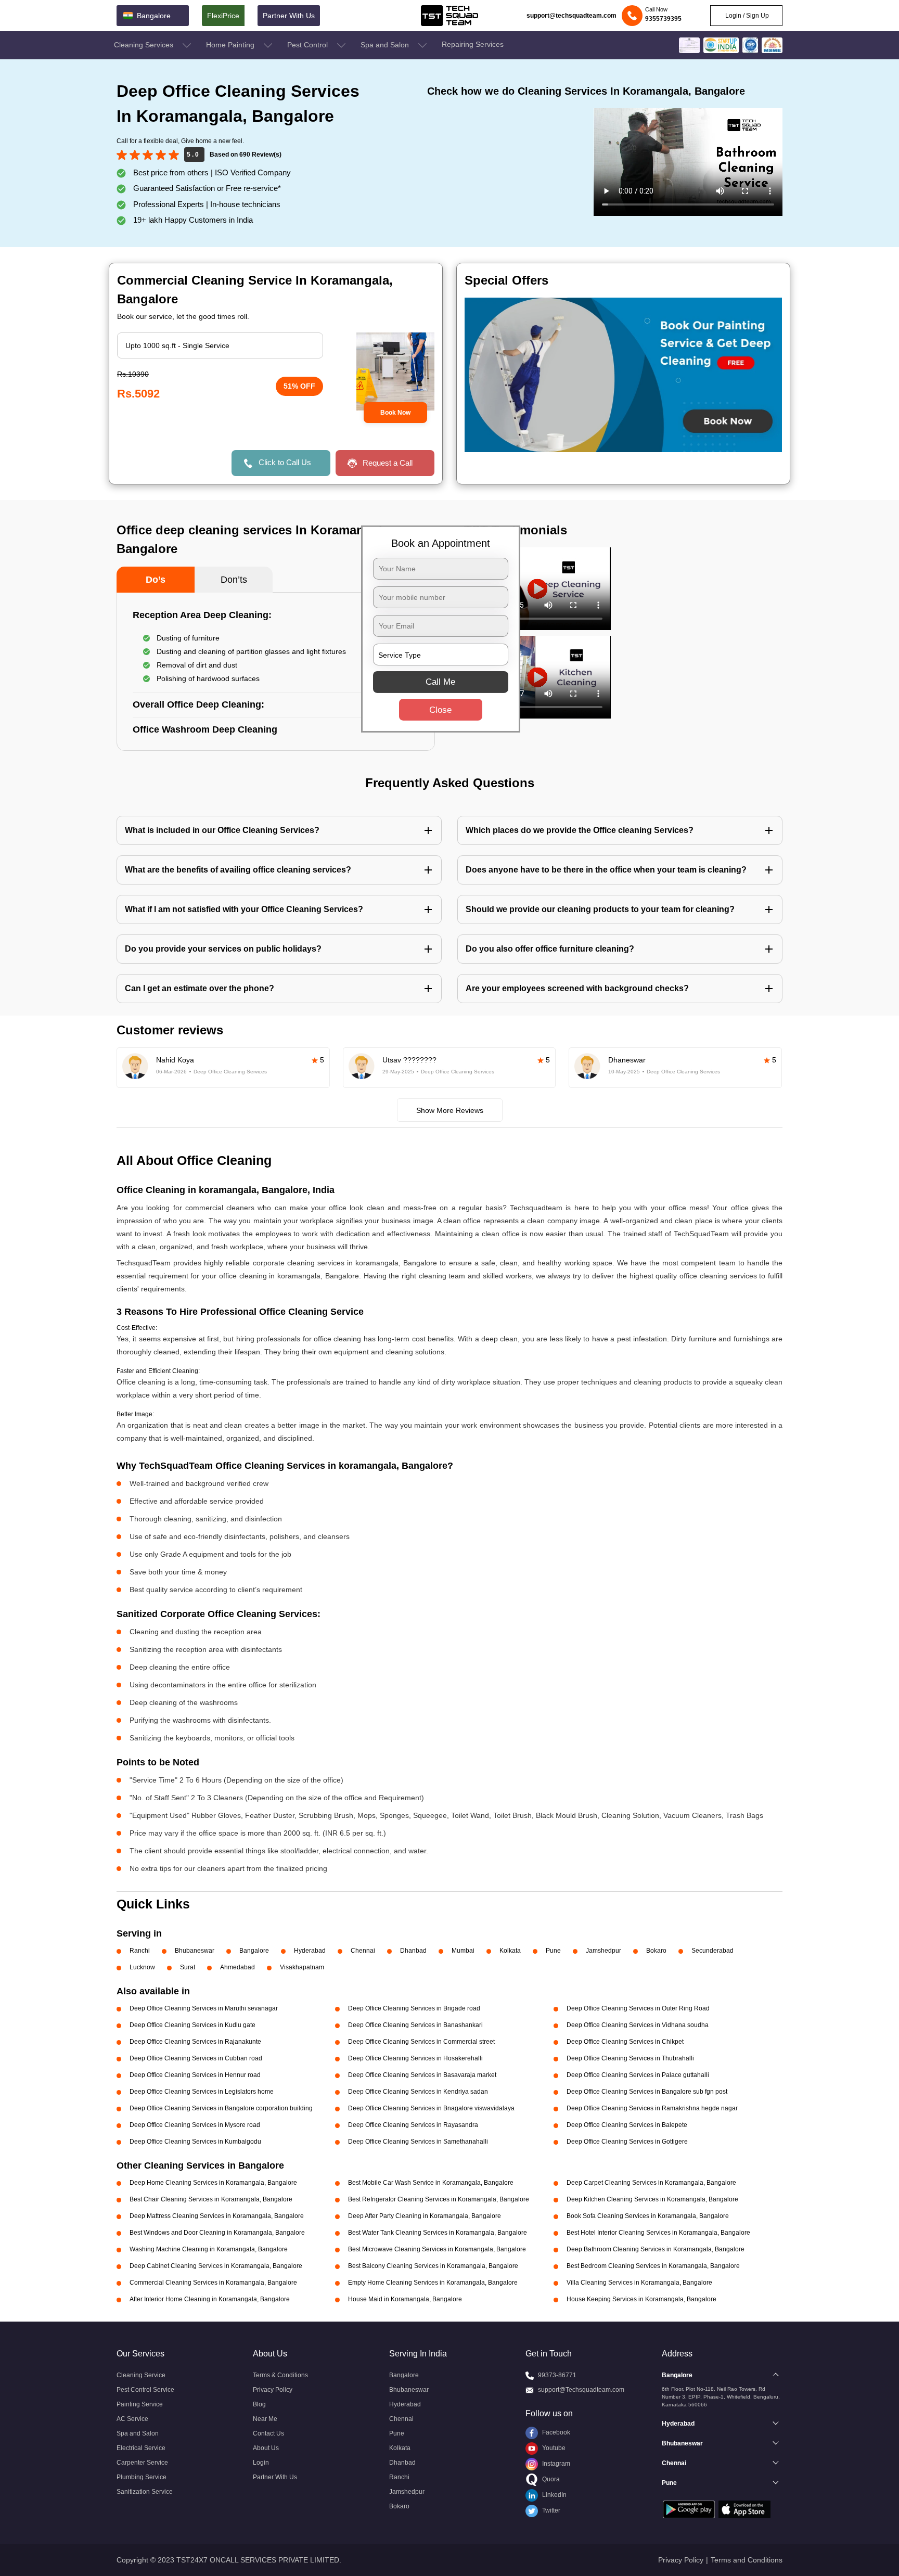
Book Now (395, 413)
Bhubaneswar (195, 1951)
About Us (266, 2448)
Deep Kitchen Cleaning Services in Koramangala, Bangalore (652, 2199)
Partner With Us (289, 16)
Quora (550, 2479)
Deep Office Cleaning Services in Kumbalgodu (195, 2142)
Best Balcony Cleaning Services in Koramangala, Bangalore (433, 2266)
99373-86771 (557, 2375)
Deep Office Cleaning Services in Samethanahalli (418, 2142)
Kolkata (510, 1951)
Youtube (553, 2448)
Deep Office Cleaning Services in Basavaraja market (422, 2075)
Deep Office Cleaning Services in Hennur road (195, 2075)
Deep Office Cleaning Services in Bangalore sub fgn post (647, 2092)
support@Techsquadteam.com (581, 2390)
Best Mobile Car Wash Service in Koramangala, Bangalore (431, 2183)
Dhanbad (413, 1951)
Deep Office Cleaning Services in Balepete (627, 2125)
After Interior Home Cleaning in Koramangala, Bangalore (210, 2299)
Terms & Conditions (280, 2375)
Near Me (265, 2419)
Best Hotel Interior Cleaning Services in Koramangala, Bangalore (658, 2233)
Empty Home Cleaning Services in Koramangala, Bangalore (433, 2283)
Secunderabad (712, 1951)
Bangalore (254, 1951)
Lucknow (142, 1967)
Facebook (555, 2432)
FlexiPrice (223, 16)
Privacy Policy (273, 2390)
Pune (553, 1951)
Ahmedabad (237, 1967)
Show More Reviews (450, 1110)
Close (440, 710)
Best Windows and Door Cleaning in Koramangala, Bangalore (217, 2233)
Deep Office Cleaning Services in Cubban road (196, 2058)
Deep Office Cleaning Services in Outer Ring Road (638, 2008)
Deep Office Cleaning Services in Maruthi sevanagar (204, 2008)
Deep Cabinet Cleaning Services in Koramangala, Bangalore (216, 2266)
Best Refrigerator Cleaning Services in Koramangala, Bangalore (439, 2199)
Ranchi (140, 1951)
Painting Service (140, 2404)
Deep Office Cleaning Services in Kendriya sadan (418, 2092)
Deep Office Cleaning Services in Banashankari (415, 2025)
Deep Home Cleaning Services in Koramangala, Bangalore (213, 2183)
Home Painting (231, 45)
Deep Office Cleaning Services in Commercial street (421, 2042)
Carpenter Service (142, 2463)
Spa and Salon (386, 45)
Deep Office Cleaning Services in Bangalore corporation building (221, 2108)
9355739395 (663, 19)
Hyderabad (310, 1951)
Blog (259, 2404)
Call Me (440, 682)
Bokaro (656, 1951)
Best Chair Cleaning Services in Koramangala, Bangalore (211, 2199)
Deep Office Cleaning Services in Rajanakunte (195, 2042)
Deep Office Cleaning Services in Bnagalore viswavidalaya (431, 2108)
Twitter (550, 2510)
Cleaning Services (145, 45)
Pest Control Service (145, 2390)
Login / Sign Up (746, 16)
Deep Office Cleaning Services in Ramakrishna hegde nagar (652, 2108)
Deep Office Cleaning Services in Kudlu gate (192, 2025)
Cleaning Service (141, 2375)
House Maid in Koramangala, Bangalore (405, 2299)
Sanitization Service (145, 2492)
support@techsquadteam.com (571, 16)
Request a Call (388, 463)
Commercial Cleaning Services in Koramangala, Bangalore (213, 2283)
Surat (188, 1967)
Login (261, 2463)
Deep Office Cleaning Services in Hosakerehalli (415, 2058)
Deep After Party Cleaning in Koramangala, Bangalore (425, 2216)
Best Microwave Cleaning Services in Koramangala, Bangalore (437, 2249)
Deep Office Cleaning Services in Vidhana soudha (638, 2025)
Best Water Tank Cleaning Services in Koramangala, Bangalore (438, 2233)
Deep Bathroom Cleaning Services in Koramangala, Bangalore (656, 2249)
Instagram (555, 2464)
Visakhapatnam (302, 1967)
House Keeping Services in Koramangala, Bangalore (641, 2299)
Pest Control (309, 45)
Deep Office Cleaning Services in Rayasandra (413, 2125)
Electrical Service (141, 2448)
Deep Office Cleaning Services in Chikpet (625, 2042)
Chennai (363, 1951)
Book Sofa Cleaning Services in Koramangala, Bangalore (648, 2216)
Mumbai (463, 1951)
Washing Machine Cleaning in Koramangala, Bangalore (209, 2249)
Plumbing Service (142, 2477)
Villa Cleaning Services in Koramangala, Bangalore (639, 2283)
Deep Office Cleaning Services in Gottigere (627, 2142)
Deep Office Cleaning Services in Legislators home (202, 2092)
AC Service (132, 2419)
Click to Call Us (285, 462)
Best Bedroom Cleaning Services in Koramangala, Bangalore (653, 2266)
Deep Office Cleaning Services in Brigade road (414, 2008)
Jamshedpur (603, 1951)
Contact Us (268, 2433)
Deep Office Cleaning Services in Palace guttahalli (638, 2075)
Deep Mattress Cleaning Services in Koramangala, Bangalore (217, 2216)
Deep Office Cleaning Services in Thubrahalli (630, 2058)
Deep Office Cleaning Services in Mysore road (195, 2125)
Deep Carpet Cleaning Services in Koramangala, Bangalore (651, 2183)
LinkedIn (554, 2495)
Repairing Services (473, 44)
